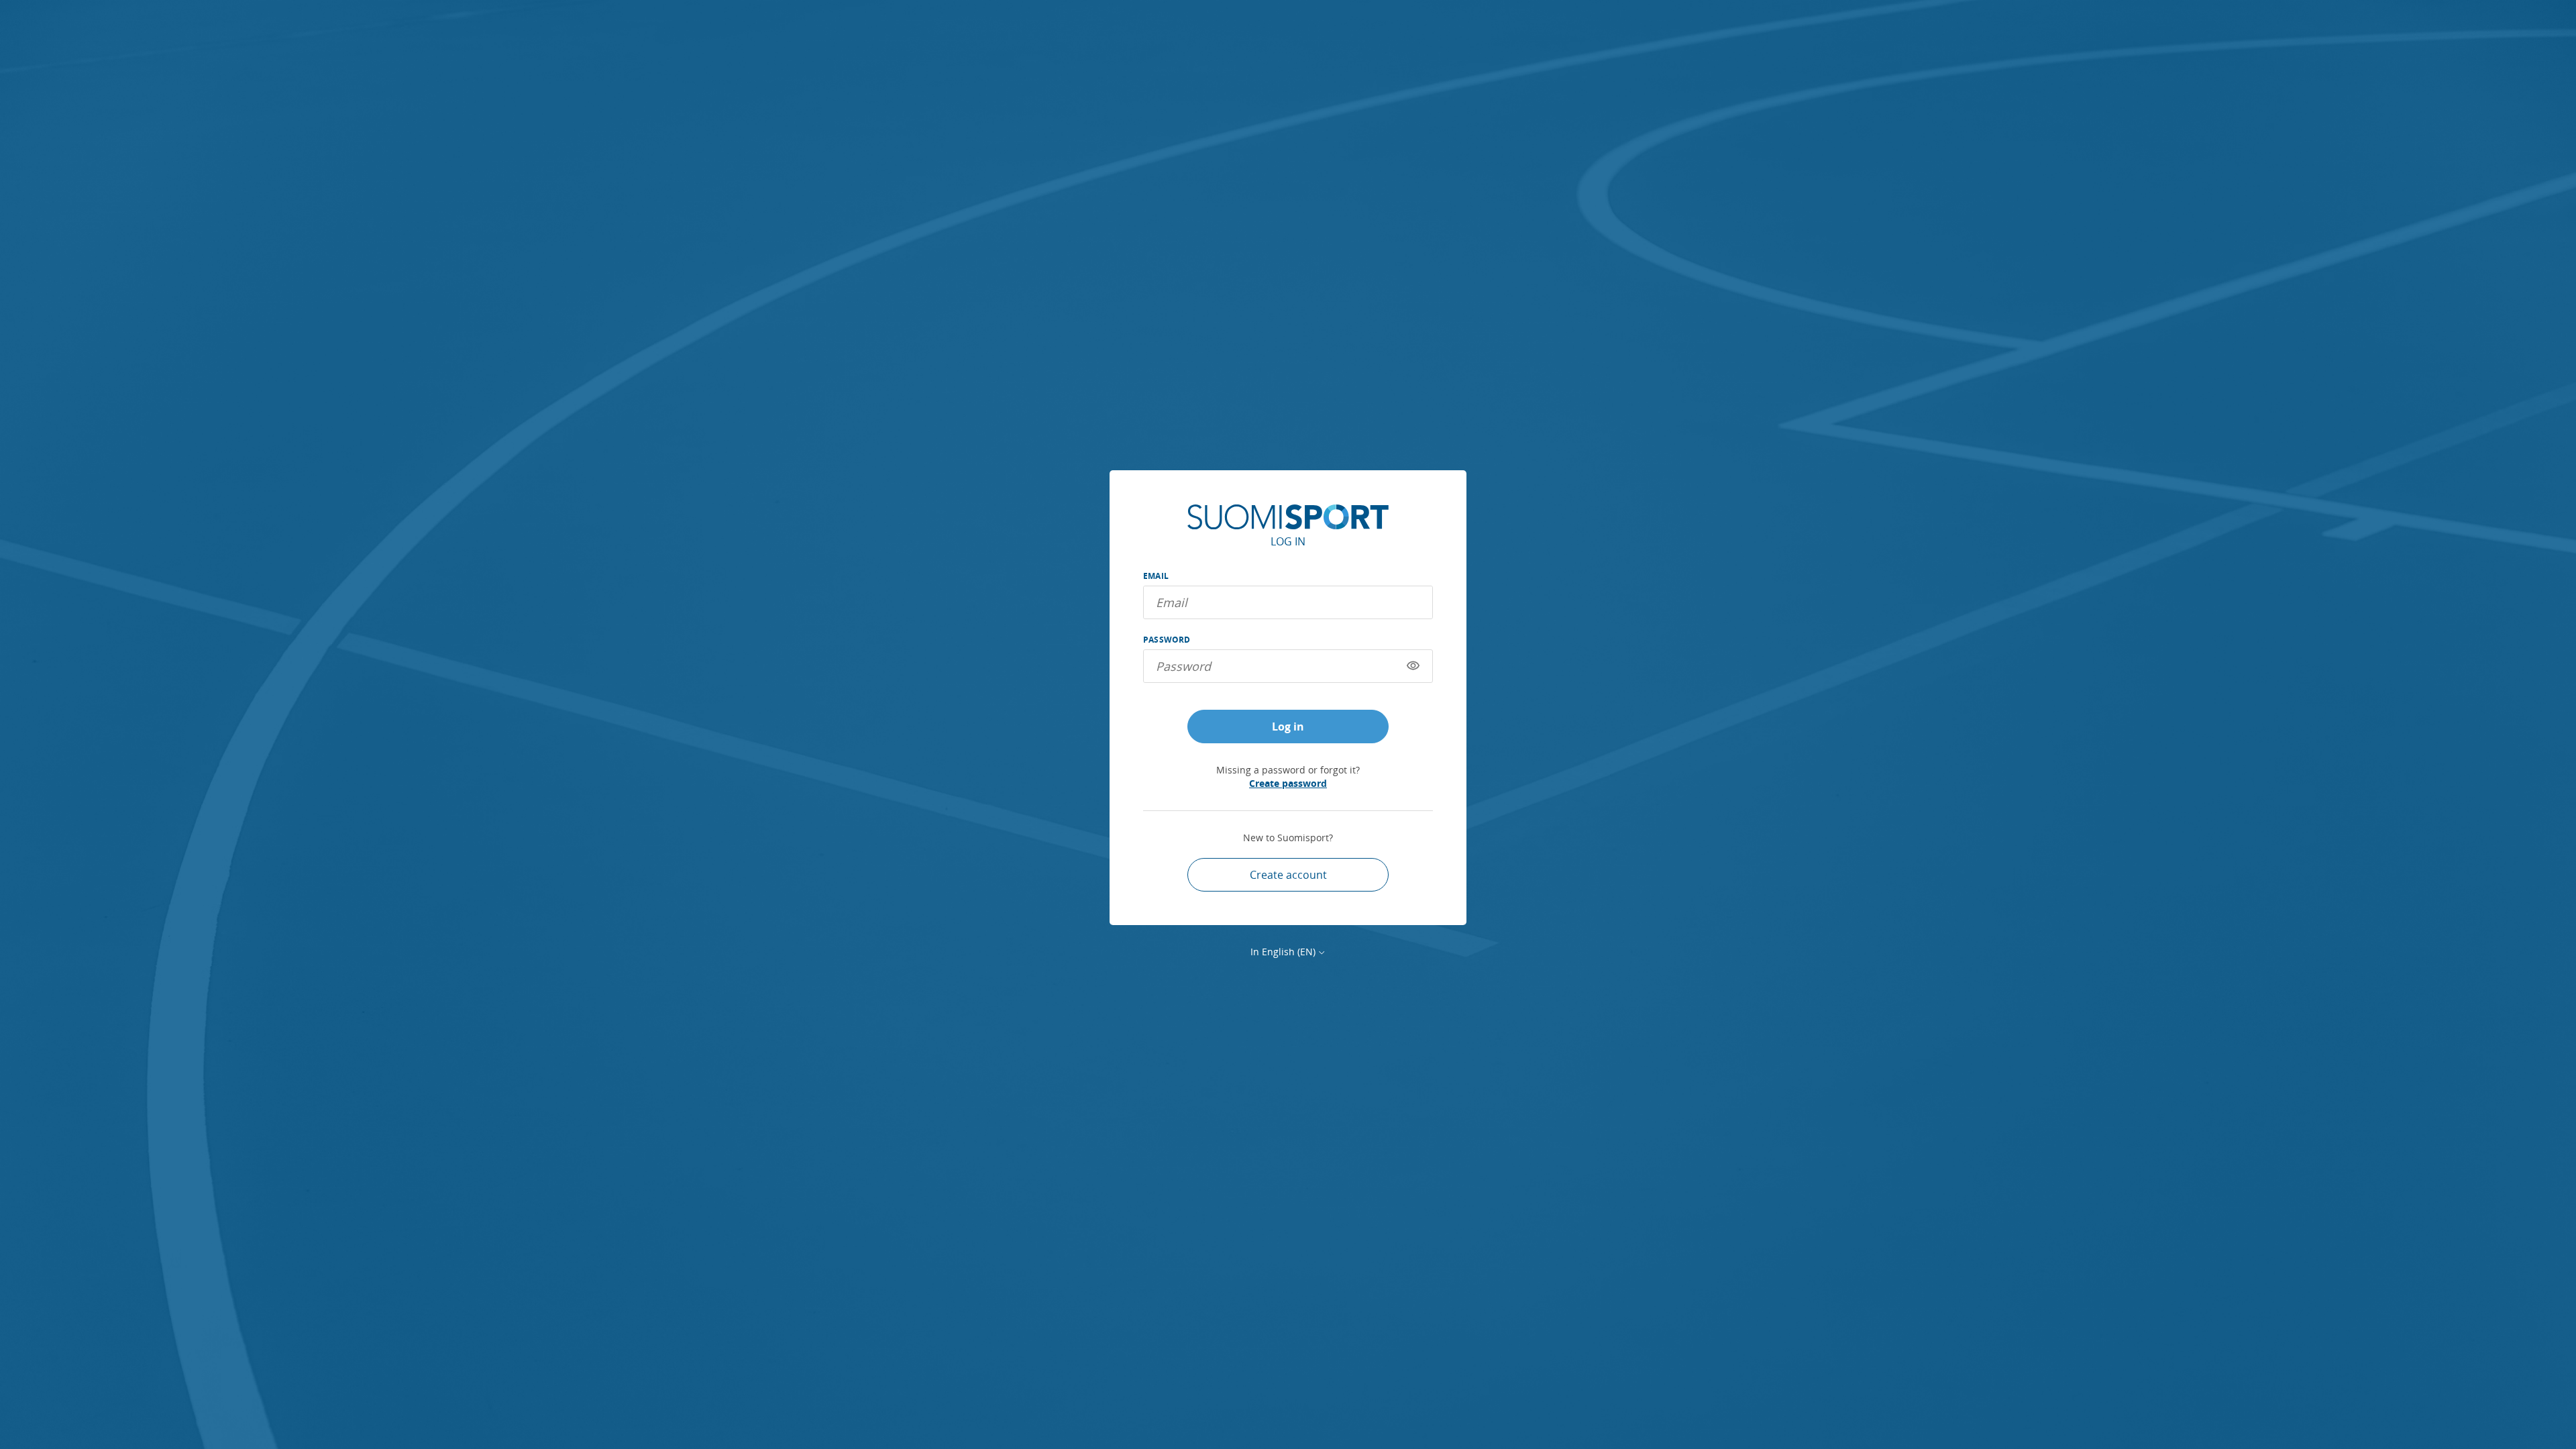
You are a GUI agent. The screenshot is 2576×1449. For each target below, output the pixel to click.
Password (1167, 640)
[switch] (1413, 666)
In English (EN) (1283, 952)
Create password (1288, 783)
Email (1156, 576)
